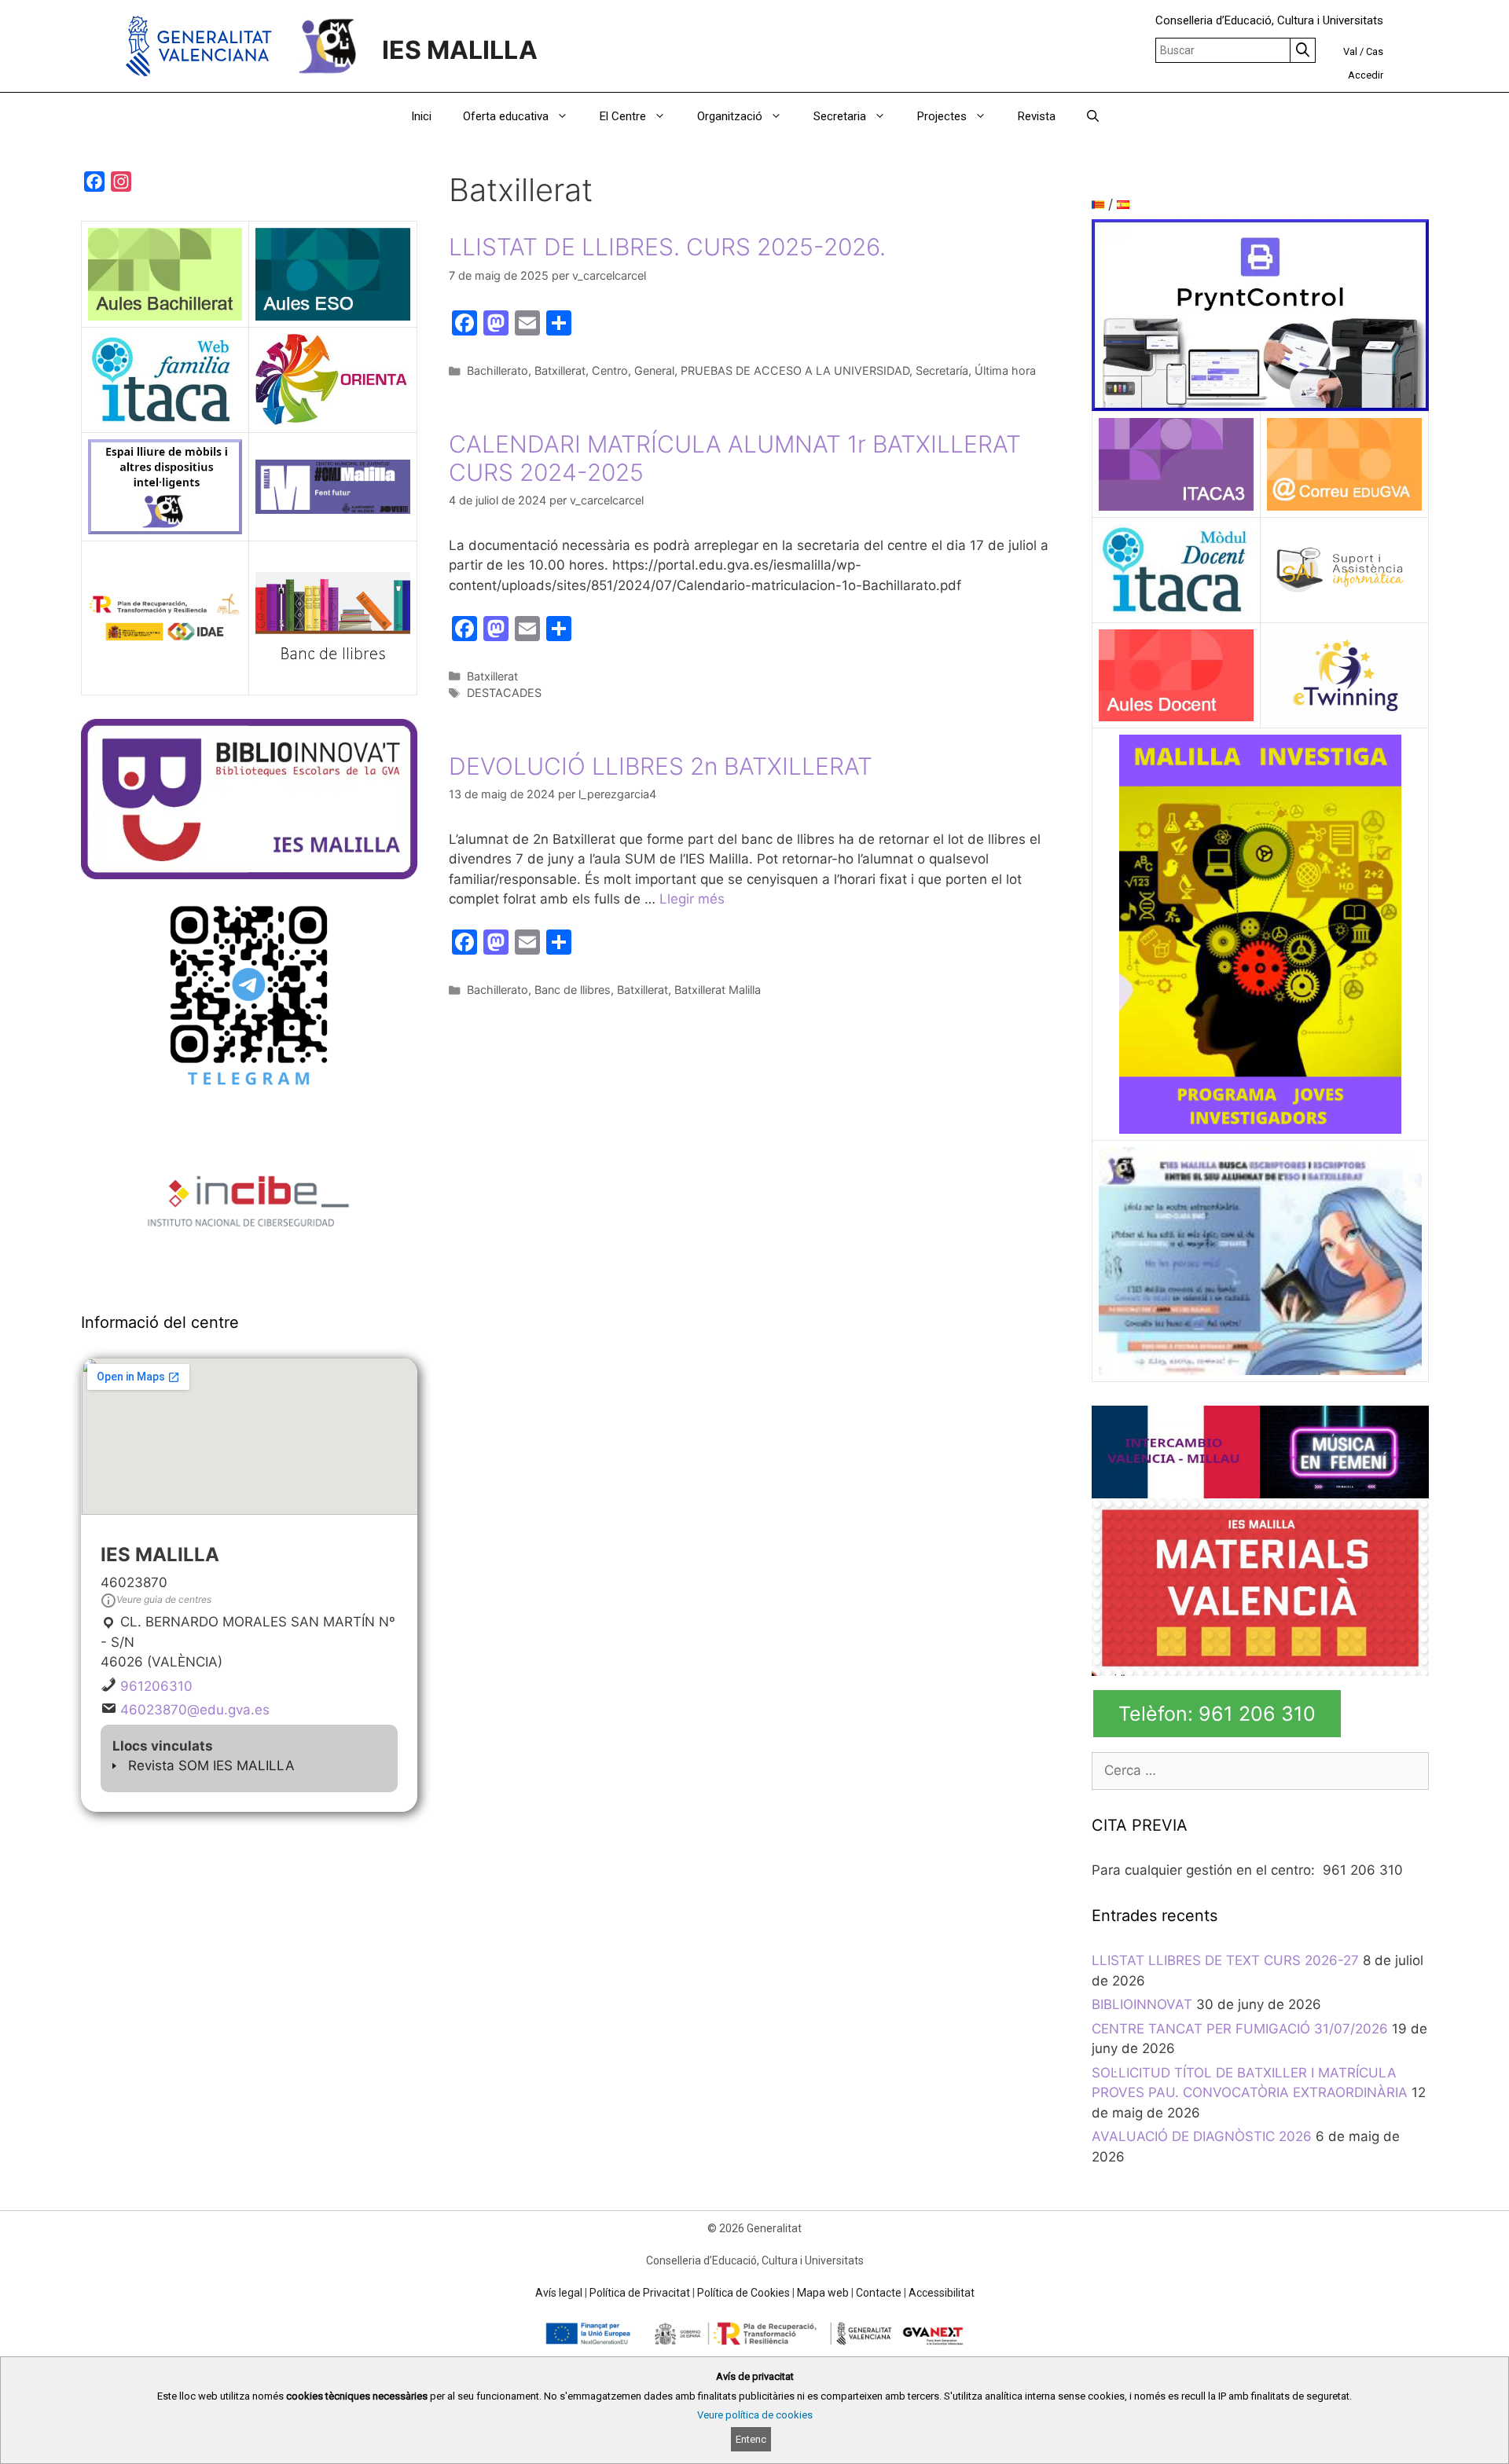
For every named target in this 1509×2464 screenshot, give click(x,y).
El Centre (623, 116)
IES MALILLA (460, 50)
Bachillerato (497, 370)
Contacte (879, 2293)
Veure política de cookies (755, 2415)
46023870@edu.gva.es (195, 1710)
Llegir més (692, 899)
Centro (610, 370)
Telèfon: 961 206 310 (1217, 1714)
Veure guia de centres (164, 1599)
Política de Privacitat (640, 2293)
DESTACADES (504, 693)
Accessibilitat (942, 2293)
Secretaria (840, 116)
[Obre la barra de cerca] (1093, 116)
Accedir (1366, 75)
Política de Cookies (743, 2293)
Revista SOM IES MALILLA (211, 1765)
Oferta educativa (506, 116)
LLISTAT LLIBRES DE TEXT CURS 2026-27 (1225, 1960)
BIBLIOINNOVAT (1142, 2004)
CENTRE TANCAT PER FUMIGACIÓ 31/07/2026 (1240, 2029)
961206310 (156, 1686)
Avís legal (559, 2293)
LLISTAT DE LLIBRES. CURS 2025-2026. (667, 247)
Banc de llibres (573, 990)
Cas (1375, 51)
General (654, 370)
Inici (421, 116)
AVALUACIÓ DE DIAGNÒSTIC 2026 (1202, 2136)
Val (1350, 51)
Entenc (751, 2439)
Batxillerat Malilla (718, 990)
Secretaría (942, 370)
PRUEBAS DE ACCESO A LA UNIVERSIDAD (795, 370)
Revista (1037, 116)
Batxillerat (560, 370)
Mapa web (823, 2293)
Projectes (942, 116)
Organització (730, 116)
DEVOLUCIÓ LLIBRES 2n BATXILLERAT (661, 766)
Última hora (1005, 370)
